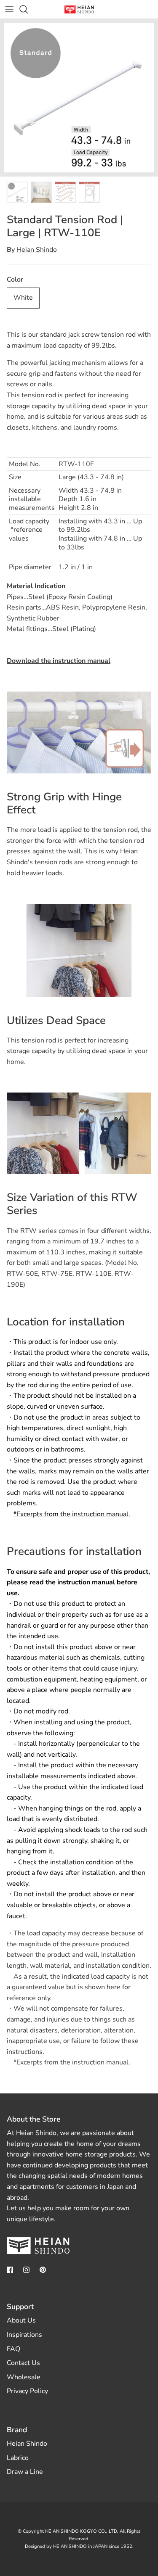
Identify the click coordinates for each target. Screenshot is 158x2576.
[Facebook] (10, 2270)
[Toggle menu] (9, 9)
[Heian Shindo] (79, 9)
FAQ (13, 2349)
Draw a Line (25, 2472)
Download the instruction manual (59, 661)
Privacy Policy (27, 2391)
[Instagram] (26, 2270)
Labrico (18, 2458)
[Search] (28, 9)
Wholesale (24, 2377)
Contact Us (23, 2363)
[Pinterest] (43, 2270)
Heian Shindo (37, 250)
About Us (21, 2320)
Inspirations (24, 2335)
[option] (79, 98)
